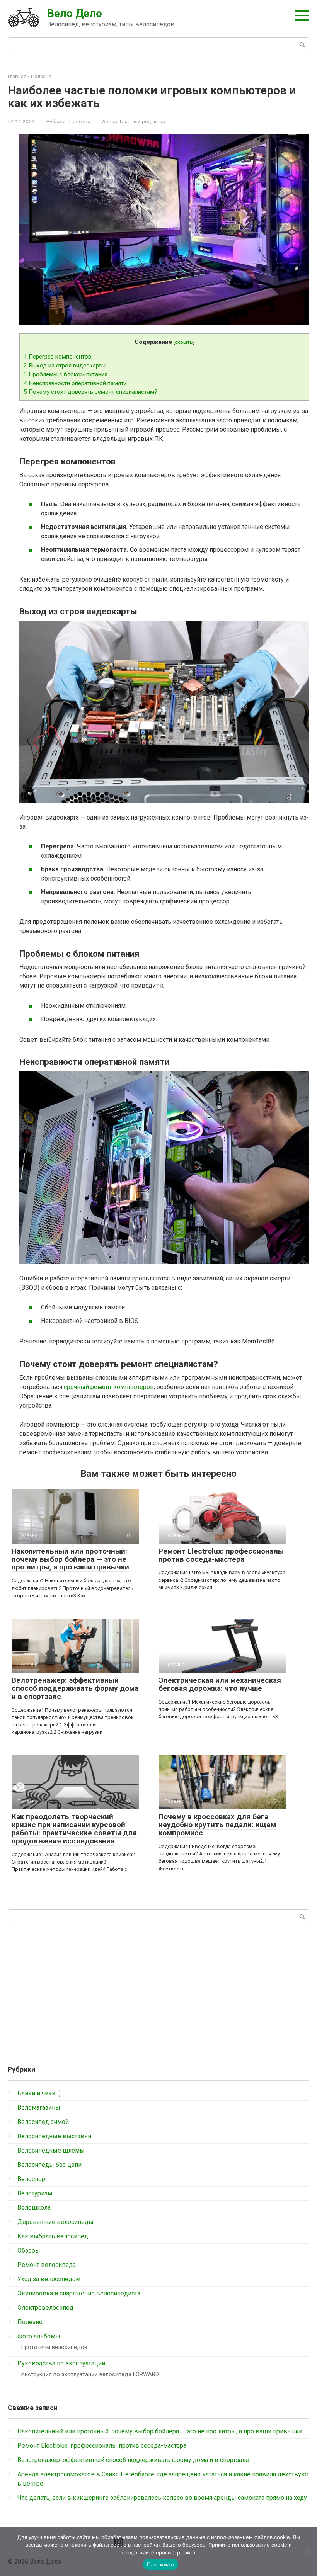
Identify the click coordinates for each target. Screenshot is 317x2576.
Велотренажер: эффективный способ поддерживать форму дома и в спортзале (75, 1688)
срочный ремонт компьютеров (109, 1387)
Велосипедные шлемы (51, 2150)
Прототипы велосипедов (54, 2347)
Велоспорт (32, 2179)
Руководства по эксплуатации (61, 2363)
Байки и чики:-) (39, 2093)
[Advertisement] (158, 1991)
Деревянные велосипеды (55, 2222)
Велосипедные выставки (54, 2136)
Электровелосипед (45, 2308)
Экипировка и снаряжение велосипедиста (79, 2293)
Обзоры (29, 2250)
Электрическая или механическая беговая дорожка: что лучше (220, 1684)
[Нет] (307, 2552)
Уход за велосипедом (49, 2279)
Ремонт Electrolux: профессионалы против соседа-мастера (221, 1555)
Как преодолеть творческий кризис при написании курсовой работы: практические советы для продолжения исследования (74, 1829)
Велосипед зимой (43, 2122)
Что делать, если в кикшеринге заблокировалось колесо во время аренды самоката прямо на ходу (162, 2498)
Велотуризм (35, 2193)
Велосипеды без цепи (49, 2165)
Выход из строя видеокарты (65, 366)
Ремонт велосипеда (47, 2265)
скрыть (184, 342)
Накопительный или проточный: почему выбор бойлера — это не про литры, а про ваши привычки (70, 1559)
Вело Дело (75, 13)
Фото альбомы (39, 2336)
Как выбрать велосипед (53, 2236)
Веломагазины (39, 2108)
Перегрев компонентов (57, 357)
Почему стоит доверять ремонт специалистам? (90, 392)
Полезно (80, 121)
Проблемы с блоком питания (66, 374)
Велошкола (34, 2208)
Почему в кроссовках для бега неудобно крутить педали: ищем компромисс (217, 1825)
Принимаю (161, 2564)
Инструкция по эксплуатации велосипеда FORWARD (90, 2375)
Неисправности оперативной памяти (75, 383)
